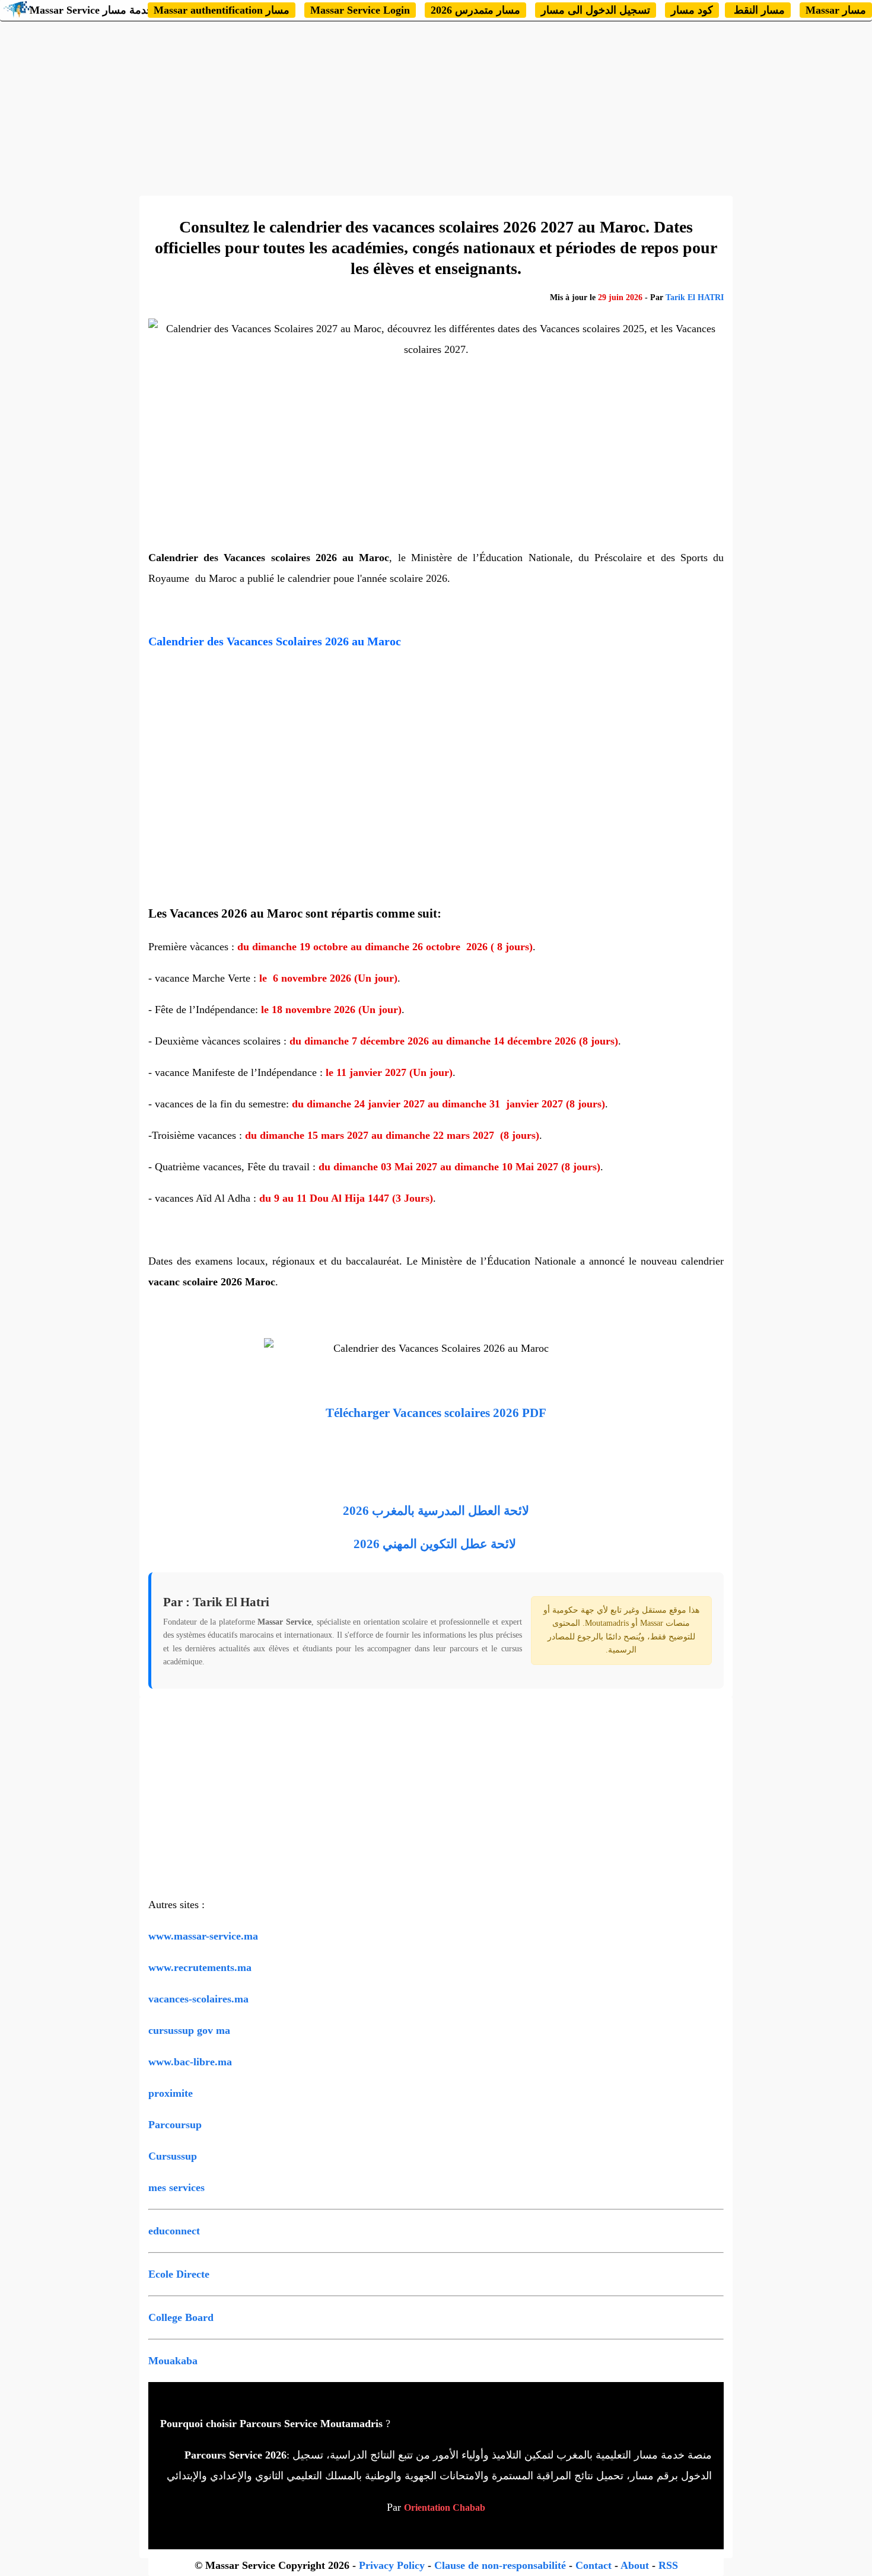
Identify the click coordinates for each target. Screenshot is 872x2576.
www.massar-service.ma (203, 1936)
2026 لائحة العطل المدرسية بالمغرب (436, 1511)
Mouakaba (173, 2361)
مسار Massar (836, 10)
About (635, 2565)
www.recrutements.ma (200, 1967)
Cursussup (173, 2156)
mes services (176, 2187)
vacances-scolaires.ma (198, 1999)
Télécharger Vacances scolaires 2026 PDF (436, 1413)
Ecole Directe (179, 2274)
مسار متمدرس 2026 (475, 10)
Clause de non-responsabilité (502, 2565)
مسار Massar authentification (222, 10)
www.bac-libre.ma (190, 2062)
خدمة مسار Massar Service (91, 10)
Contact (593, 2565)
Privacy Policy (392, 2565)
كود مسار (692, 10)
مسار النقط (758, 10)
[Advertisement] (436, 107)
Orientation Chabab (445, 2507)
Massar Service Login (360, 10)
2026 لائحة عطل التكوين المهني (435, 1544)
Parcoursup (175, 2125)
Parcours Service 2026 (235, 2455)
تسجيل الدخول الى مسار (596, 10)
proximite (171, 2093)
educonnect (174, 2231)
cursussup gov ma (189, 2030)
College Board (181, 2317)
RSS (668, 2565)
